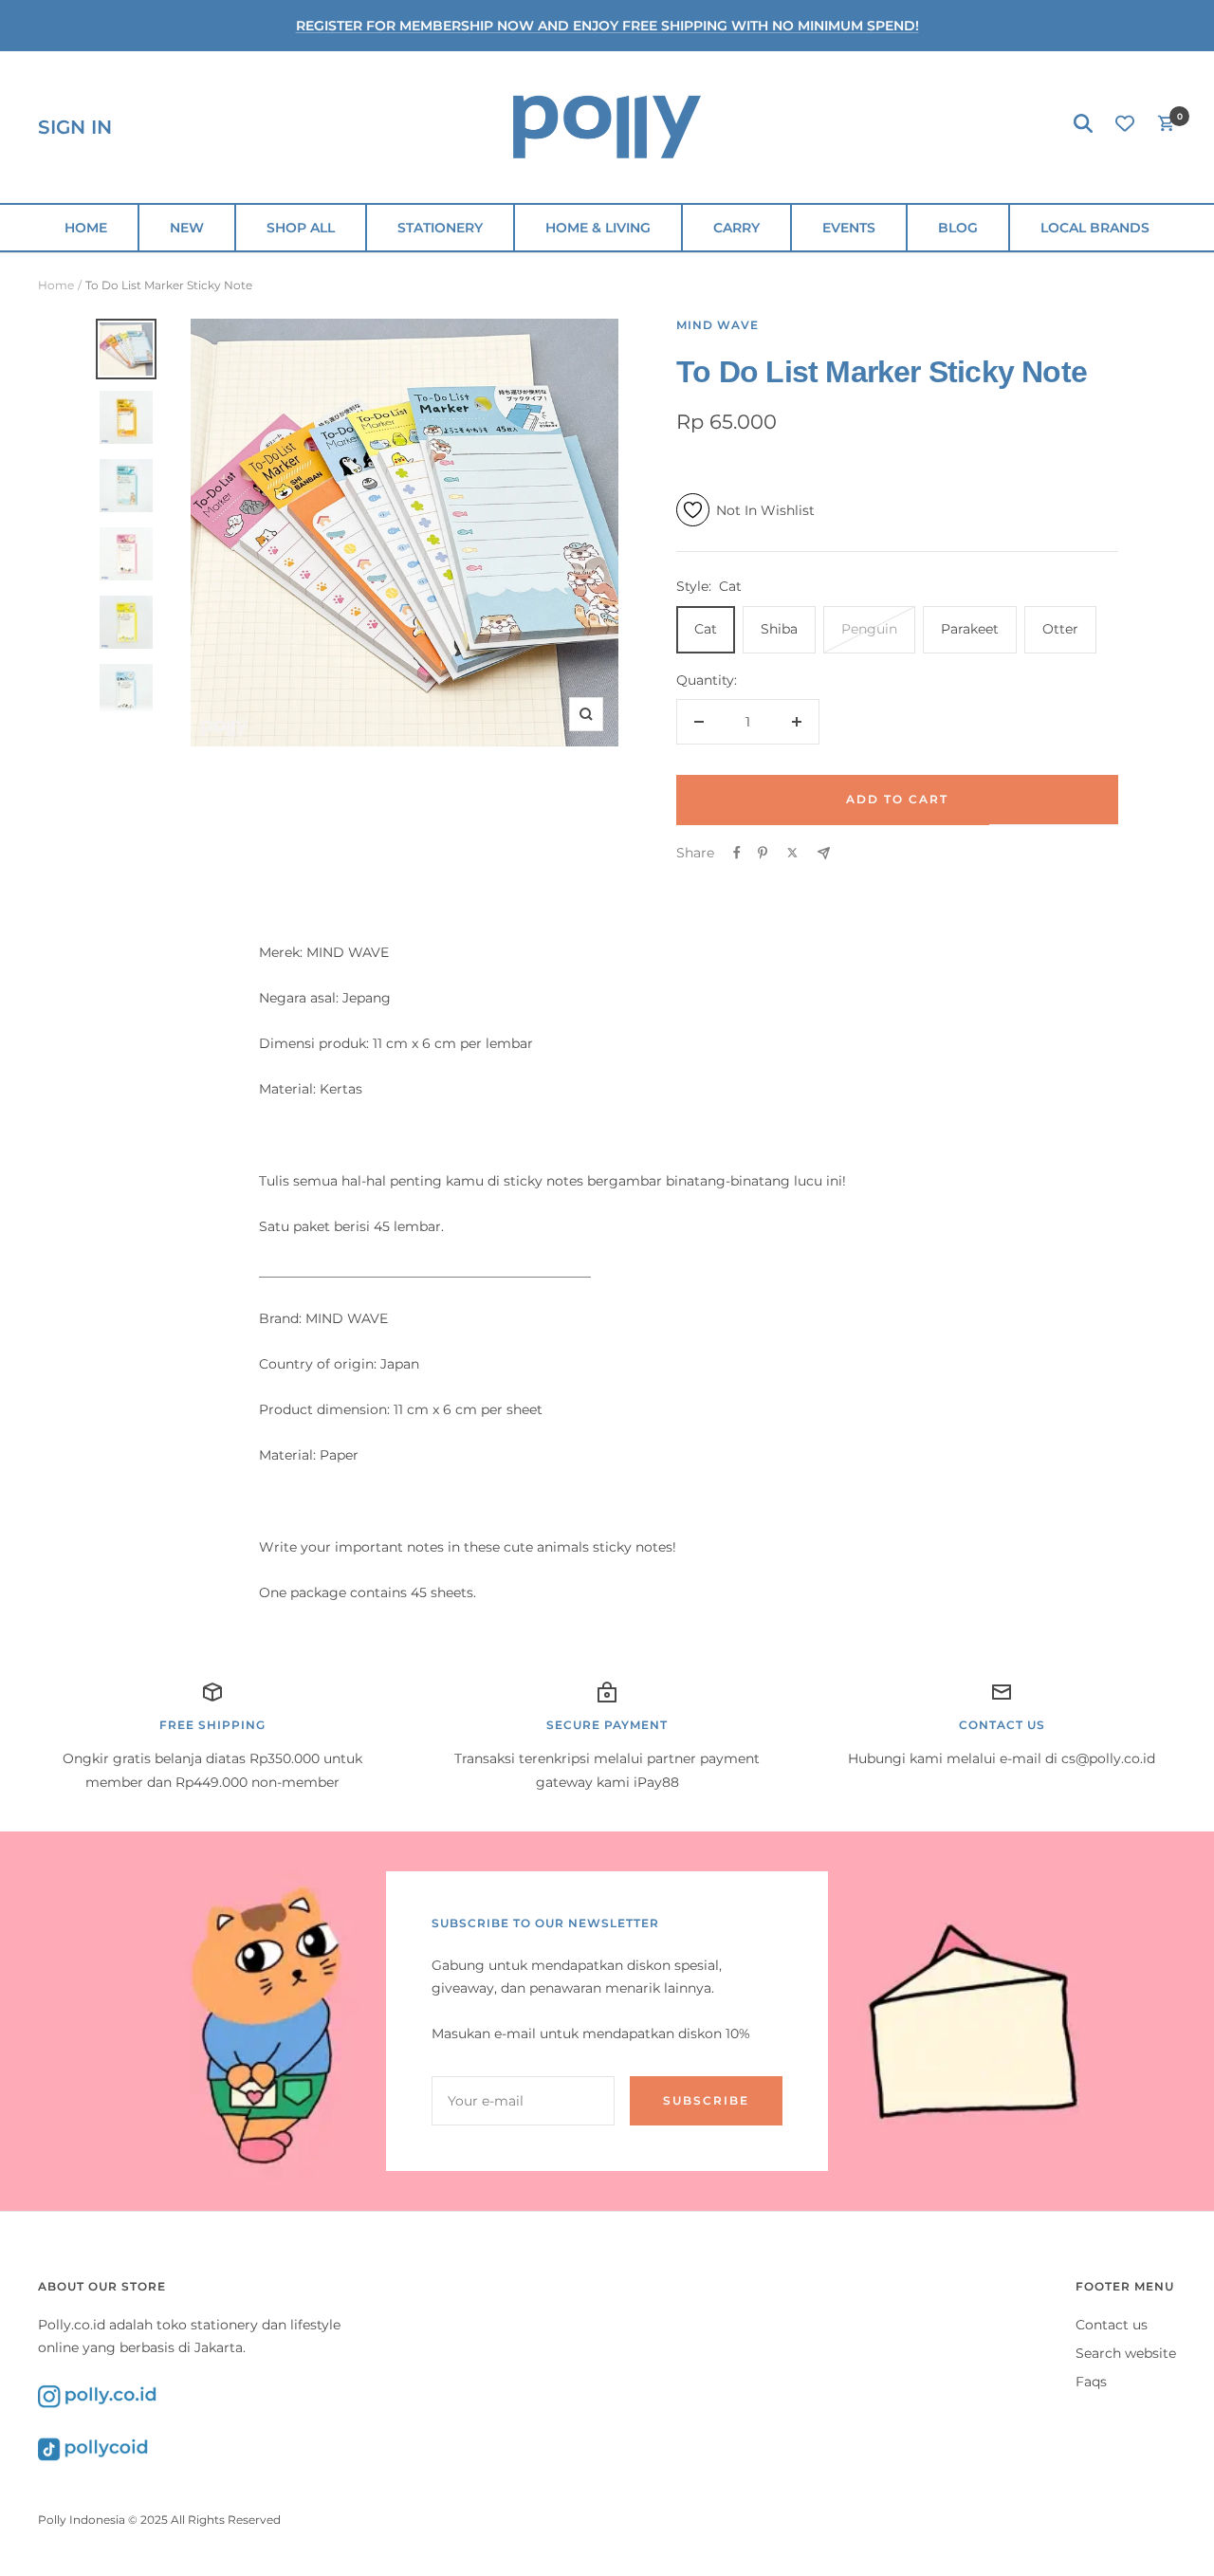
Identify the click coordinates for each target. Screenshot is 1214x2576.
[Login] (1125, 127)
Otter (1060, 629)
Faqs (1091, 2382)
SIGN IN (75, 127)
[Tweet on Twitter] (792, 853)
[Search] (1083, 127)
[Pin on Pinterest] (763, 853)
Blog (958, 228)
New (187, 228)
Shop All (301, 228)
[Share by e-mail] (824, 853)
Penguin (869, 629)
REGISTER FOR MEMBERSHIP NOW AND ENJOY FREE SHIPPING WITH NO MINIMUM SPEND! (607, 26)
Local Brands (1095, 228)
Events (849, 228)
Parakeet (970, 629)
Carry (736, 228)
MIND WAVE (717, 325)
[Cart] (1167, 127)
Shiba (779, 629)
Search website (1126, 2353)
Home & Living (598, 228)
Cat (706, 629)
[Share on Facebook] (737, 853)
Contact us (1112, 2325)
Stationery (440, 228)
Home (86, 228)
